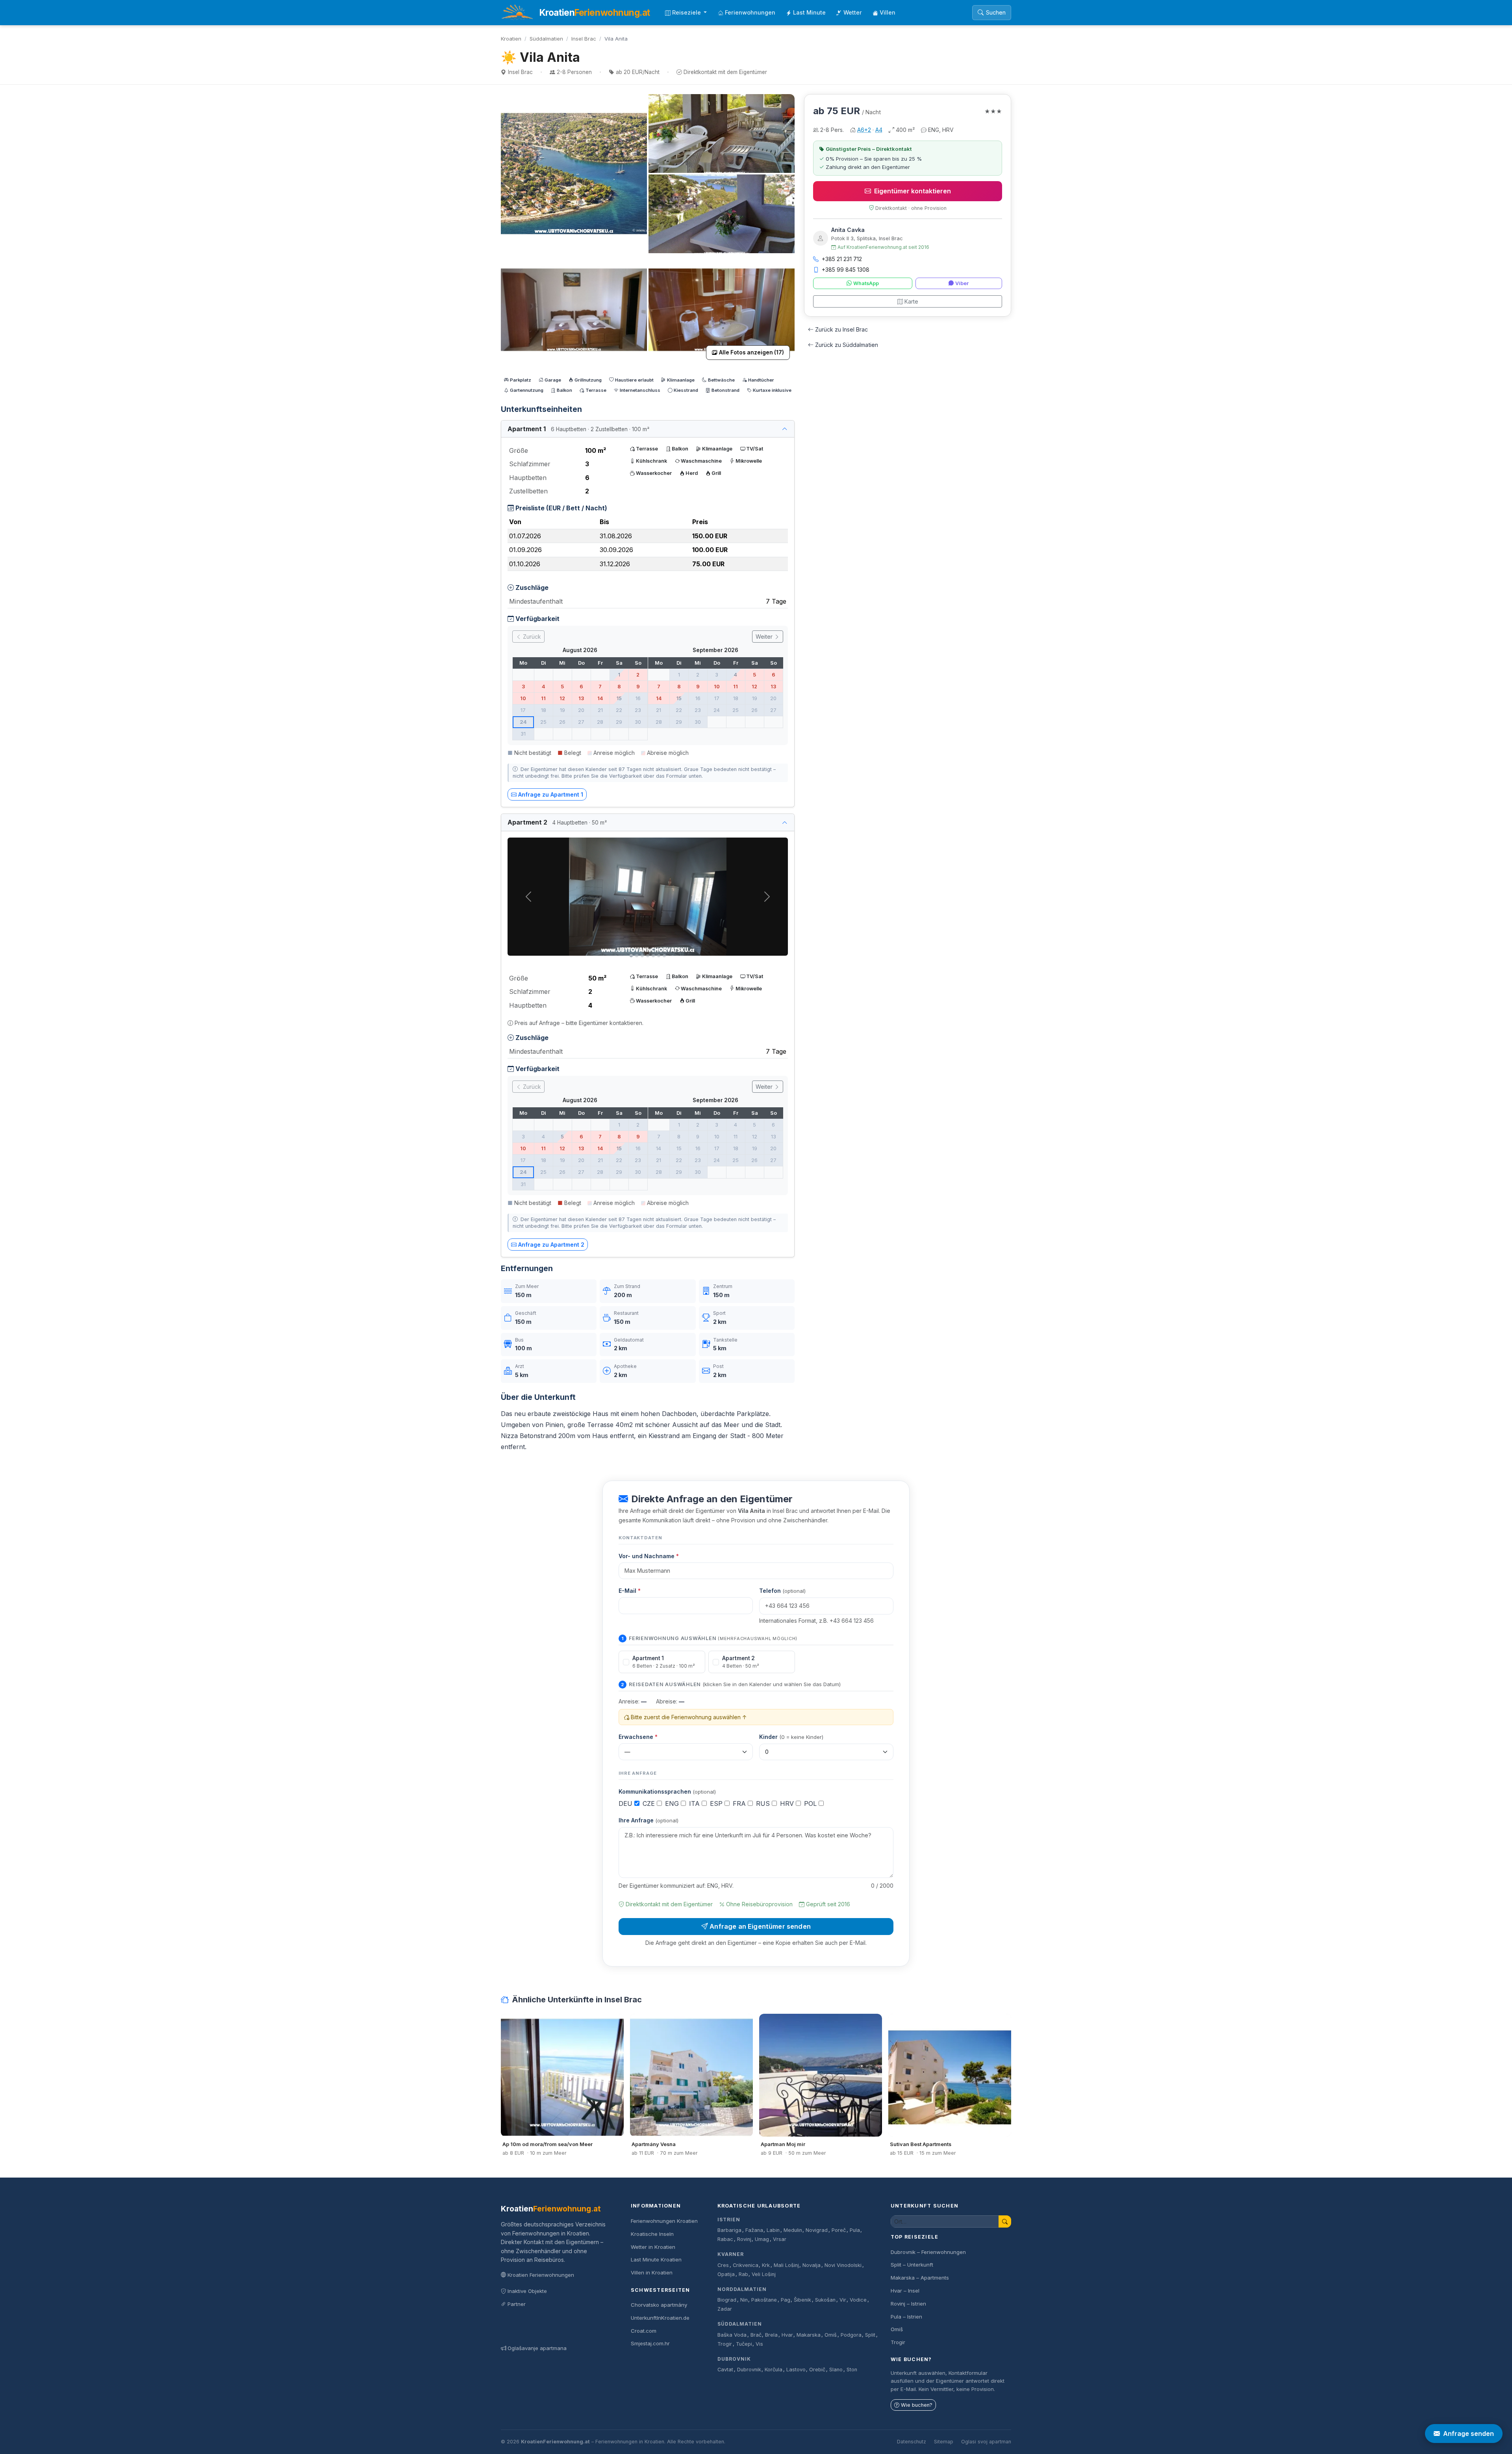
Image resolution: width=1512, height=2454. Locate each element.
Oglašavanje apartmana (537, 2348)
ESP (717, 1803)
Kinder (791, 1737)
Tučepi (744, 2344)
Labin (773, 2230)
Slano (836, 2370)
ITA (695, 1803)
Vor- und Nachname (649, 1556)
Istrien (729, 2220)
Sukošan (825, 2300)
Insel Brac (584, 39)
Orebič (817, 2370)
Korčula (774, 2370)
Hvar (787, 2335)
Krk (766, 2265)
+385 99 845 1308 (846, 270)
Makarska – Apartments (920, 2278)
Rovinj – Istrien (908, 2304)
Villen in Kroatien (652, 2272)
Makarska (809, 2335)
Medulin (793, 2230)
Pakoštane (764, 2300)
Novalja (812, 2265)
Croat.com (644, 2331)
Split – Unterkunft (912, 2265)
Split (870, 2335)
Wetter (853, 12)
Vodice (858, 2300)
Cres (723, 2265)
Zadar (725, 2309)
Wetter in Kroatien (653, 2247)
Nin (744, 2300)
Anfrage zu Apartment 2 (551, 1245)
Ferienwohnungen (750, 12)
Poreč (839, 2230)
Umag (762, 2239)
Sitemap (944, 2442)
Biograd (727, 2300)
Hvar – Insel (905, 2291)
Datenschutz (912, 2442)
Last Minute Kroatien (656, 2259)
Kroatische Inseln (652, 2234)
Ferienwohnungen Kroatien (664, 2221)
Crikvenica (746, 2265)
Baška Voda (732, 2335)
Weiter (765, 637)
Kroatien (511, 39)
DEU (626, 1803)
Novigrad (817, 2230)
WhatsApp (866, 283)
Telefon (782, 1591)
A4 (879, 130)
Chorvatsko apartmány (659, 2305)
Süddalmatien (546, 39)
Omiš (831, 2335)
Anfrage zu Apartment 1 (551, 794)
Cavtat (725, 2370)
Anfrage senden (1468, 2434)
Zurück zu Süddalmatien (847, 345)
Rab (743, 2274)
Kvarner (731, 2254)
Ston (852, 2370)
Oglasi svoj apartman (986, 2442)
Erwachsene (638, 1737)
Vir (843, 2300)
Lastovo (796, 2370)
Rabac (725, 2239)
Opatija (726, 2274)
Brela (771, 2335)
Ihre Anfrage (649, 1820)
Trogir (725, 2344)
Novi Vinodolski (843, 2265)
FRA (740, 1803)
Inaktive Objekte (527, 2291)
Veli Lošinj (764, 2274)
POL (811, 1803)
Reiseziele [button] (687, 12)
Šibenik (802, 2300)
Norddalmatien (742, 2289)
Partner (517, 2304)
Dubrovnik (734, 2359)
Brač (756, 2335)
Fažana (754, 2230)
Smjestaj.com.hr (650, 2343)
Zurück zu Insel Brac (841, 329)
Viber (962, 283)
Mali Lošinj (786, 2265)
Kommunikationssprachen (667, 1791)
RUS (764, 1803)
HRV (788, 1803)
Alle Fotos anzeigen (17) (751, 352)
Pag (786, 2300)
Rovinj (744, 2239)
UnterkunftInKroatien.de (660, 2318)
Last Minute (809, 12)
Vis (759, 2344)
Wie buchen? (917, 2405)
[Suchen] (1005, 2221)
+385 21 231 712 (842, 259)
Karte (911, 301)
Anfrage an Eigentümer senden (760, 1926)
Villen (888, 12)
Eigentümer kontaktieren (913, 191)
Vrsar (780, 2239)
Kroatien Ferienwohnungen (541, 2275)
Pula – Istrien (906, 2317)
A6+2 (864, 130)
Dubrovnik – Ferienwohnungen (928, 2252)
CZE (650, 1803)
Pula (855, 2230)
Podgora (851, 2335)
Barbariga (729, 2230)
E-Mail (630, 1591)
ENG (673, 1803)
